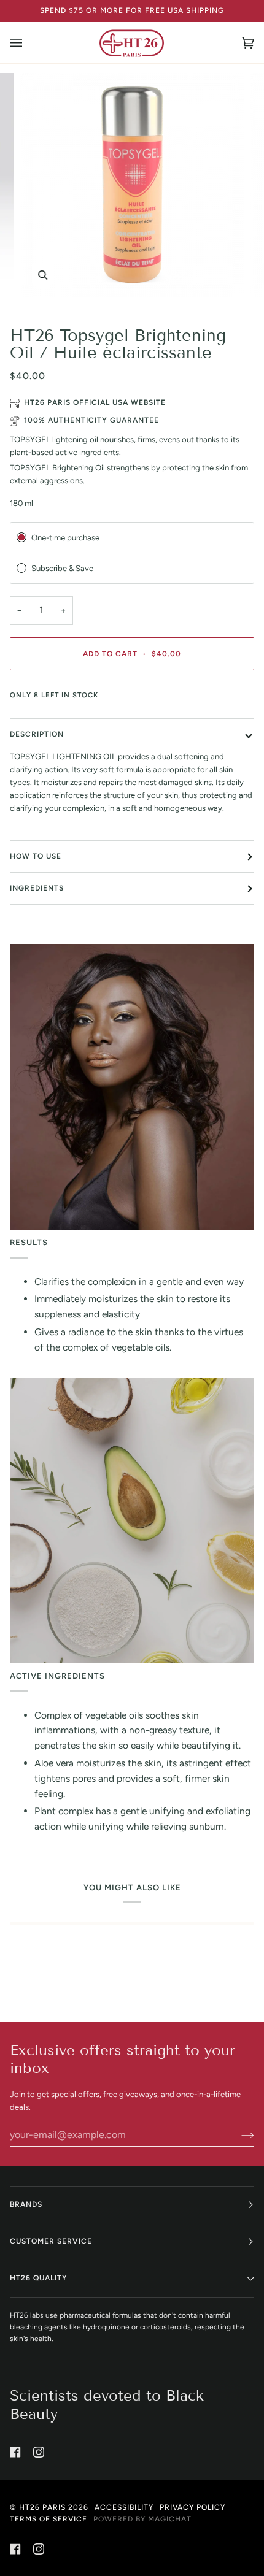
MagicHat (170, 2519)
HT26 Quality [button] (39, 2278)
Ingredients (37, 888)
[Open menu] (28, 43)
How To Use (36, 856)
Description (37, 734)
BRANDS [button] (26, 2204)
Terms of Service (49, 2519)
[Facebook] (15, 2452)
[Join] (238, 2135)
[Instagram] (39, 2452)
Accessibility (124, 2507)
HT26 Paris (42, 2507)
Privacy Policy (192, 2507)
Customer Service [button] (51, 2241)
